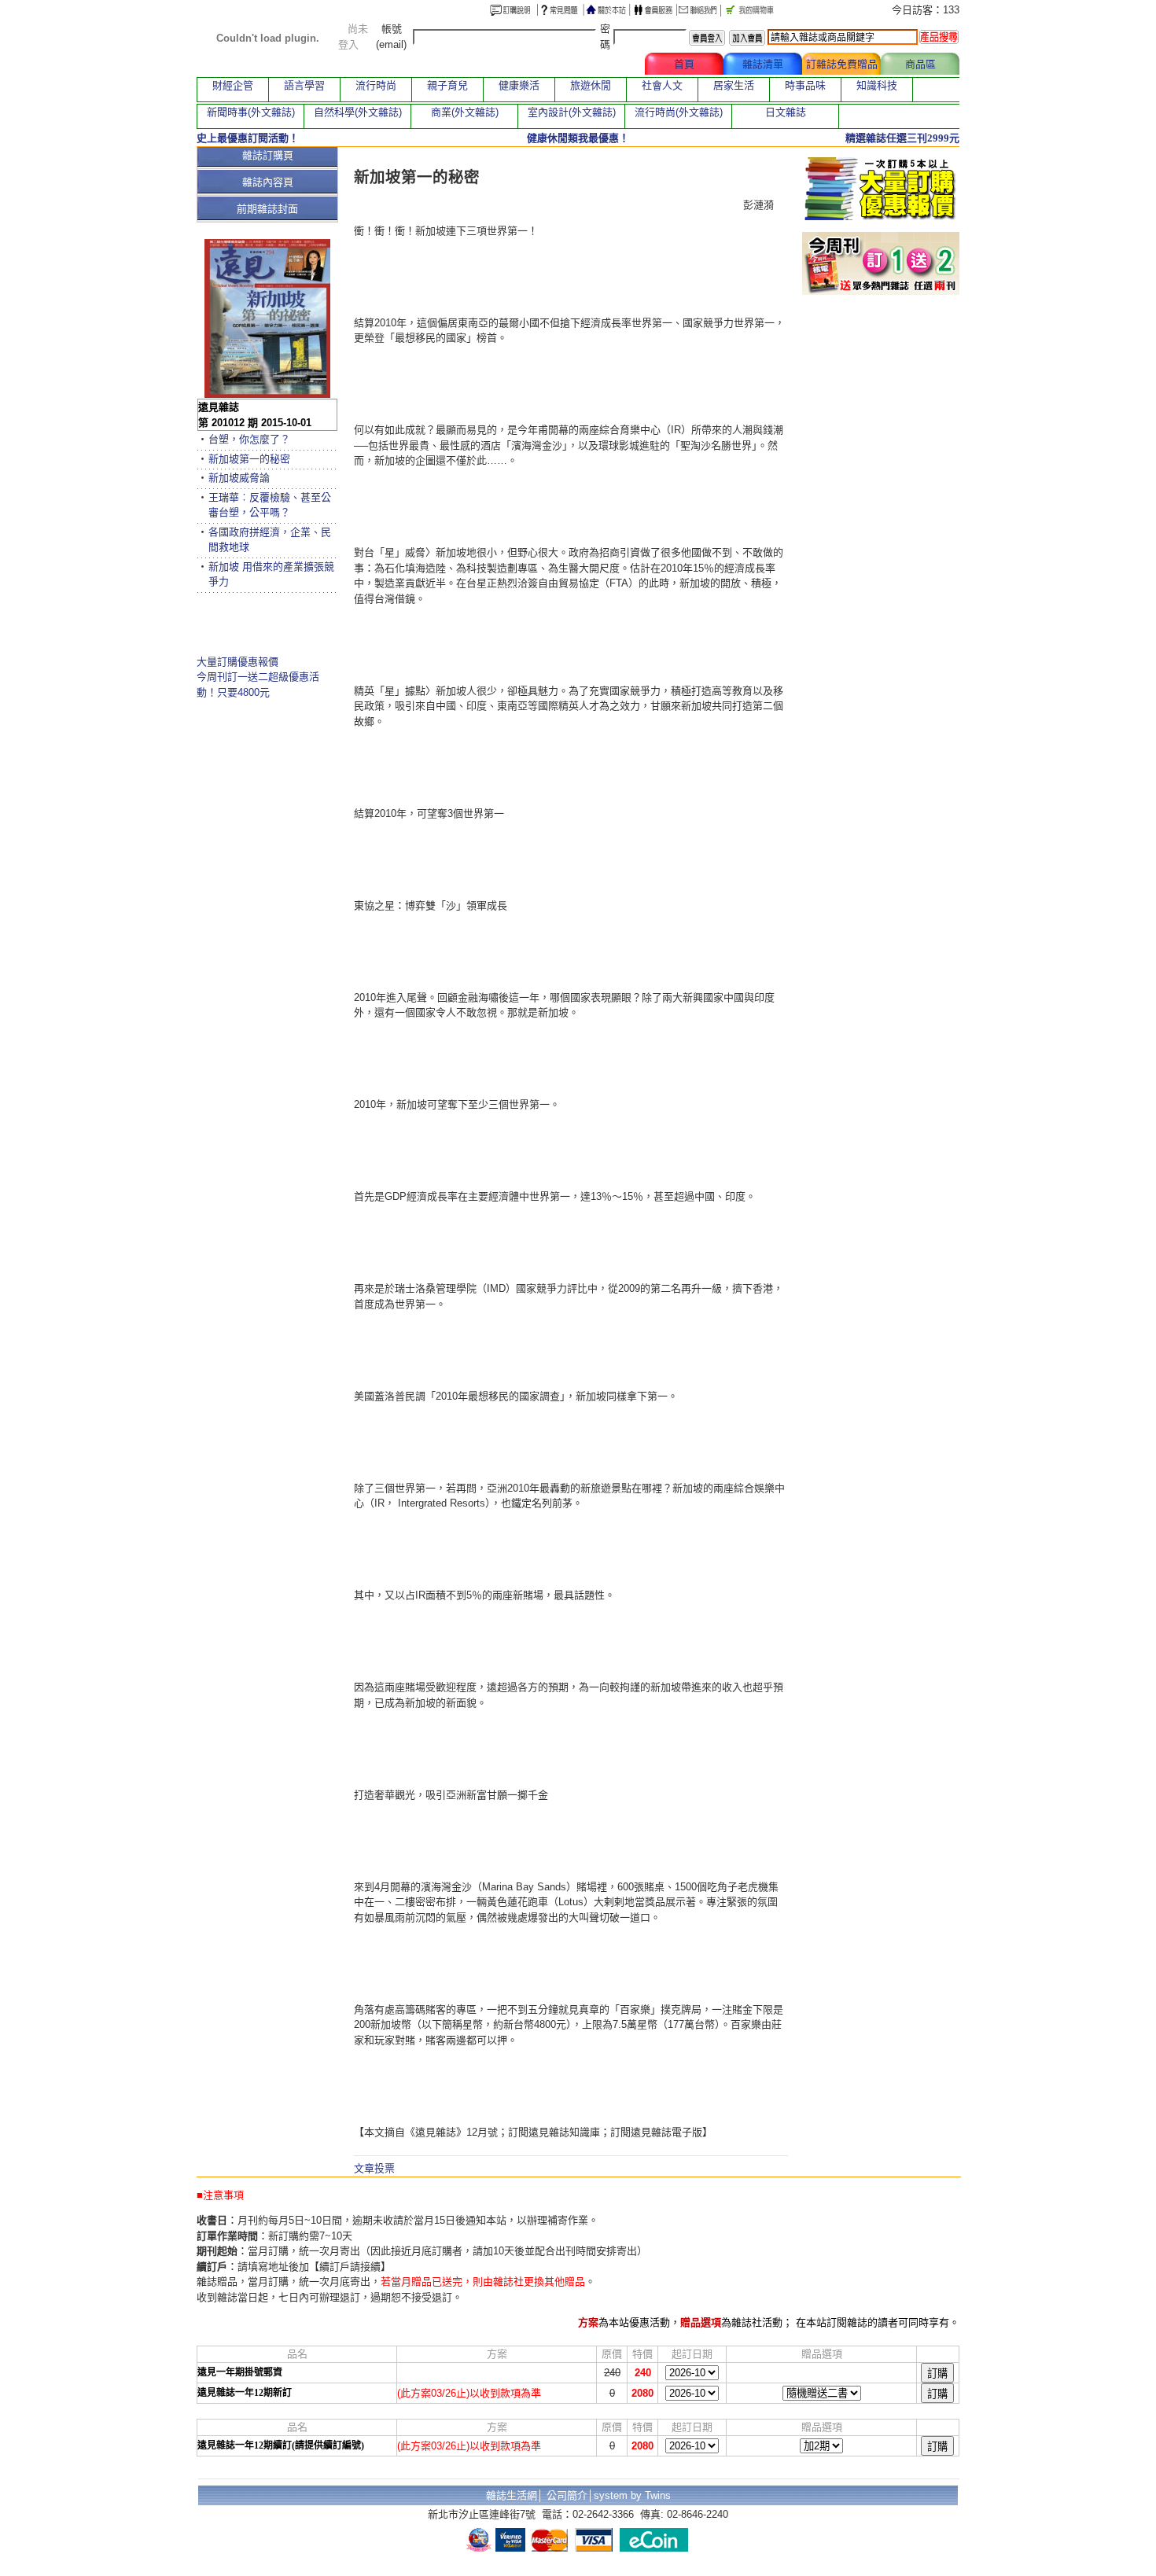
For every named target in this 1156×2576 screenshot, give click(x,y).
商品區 (920, 64)
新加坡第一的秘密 (249, 459)
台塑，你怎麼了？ (249, 439)
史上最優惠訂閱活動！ (248, 138)
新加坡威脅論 (239, 478)
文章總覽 (606, 64)
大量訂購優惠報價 (237, 662)
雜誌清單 (763, 64)
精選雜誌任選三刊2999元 (902, 138)
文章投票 (374, 2168)
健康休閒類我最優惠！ (578, 138)
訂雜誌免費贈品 (842, 64)
